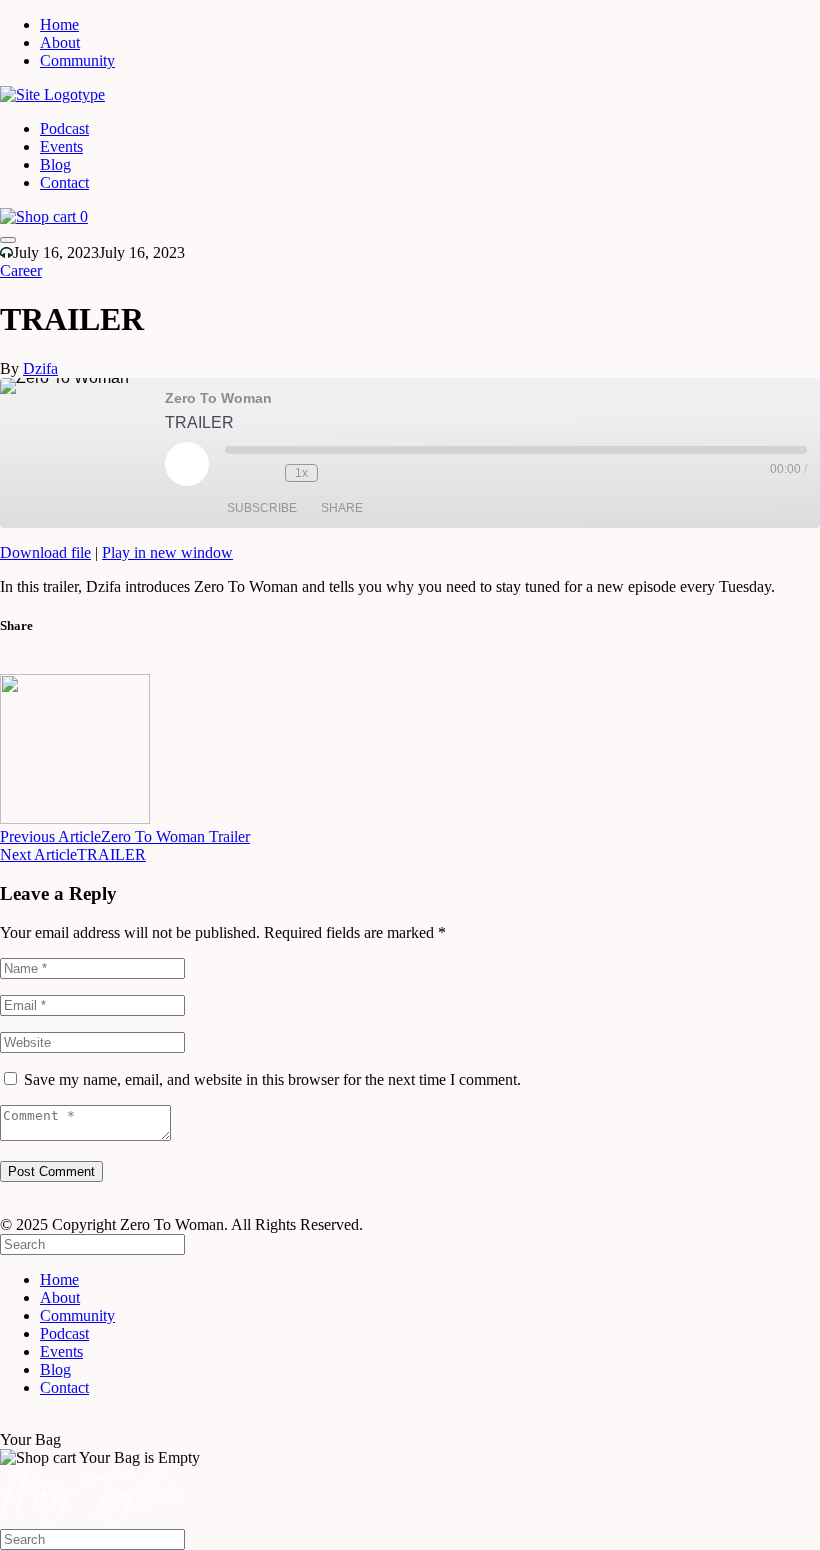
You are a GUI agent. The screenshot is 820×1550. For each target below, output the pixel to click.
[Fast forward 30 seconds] (338, 473)
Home (59, 24)
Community (77, 60)
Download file (45, 552)
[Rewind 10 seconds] (265, 473)
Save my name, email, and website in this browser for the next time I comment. (272, 1079)
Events (61, 146)
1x (301, 473)
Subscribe (262, 508)
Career (21, 270)
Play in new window (167, 552)
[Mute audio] (235, 473)
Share (342, 508)
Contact (64, 182)
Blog (55, 164)
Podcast (64, 128)
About (60, 42)
